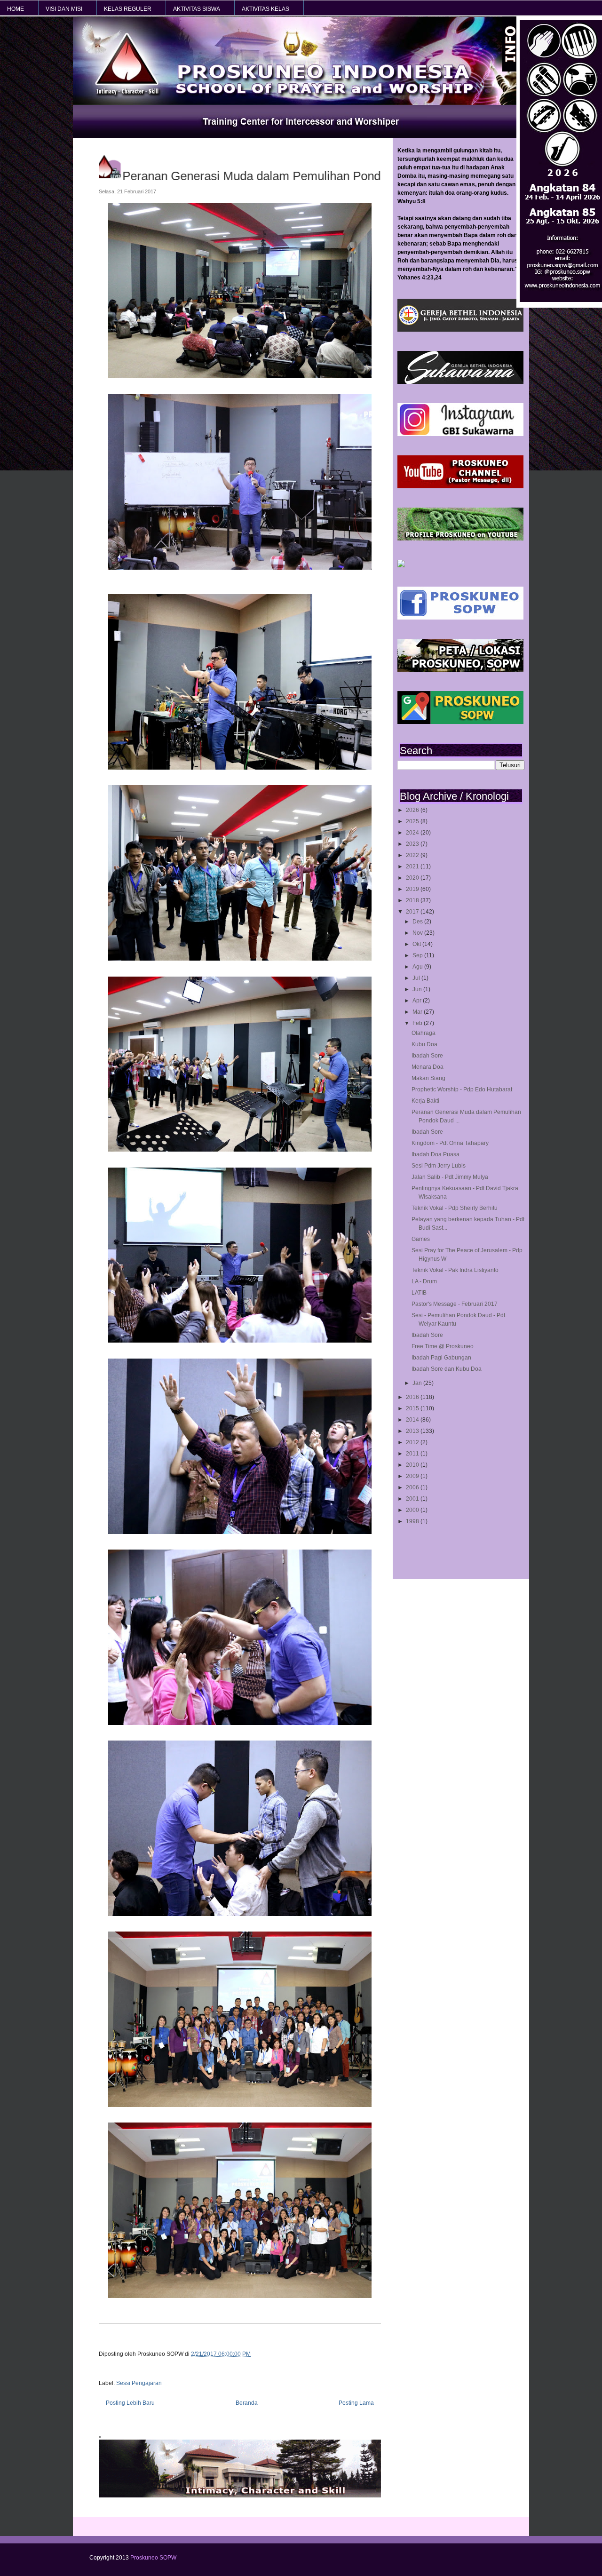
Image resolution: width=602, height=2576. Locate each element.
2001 (413, 1499)
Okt (417, 944)
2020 (413, 878)
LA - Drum (424, 1281)
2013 (413, 1431)
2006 (413, 1487)
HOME (16, 9)
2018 (413, 900)
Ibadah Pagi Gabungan (441, 1358)
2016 (413, 1397)
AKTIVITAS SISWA (197, 9)
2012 (413, 1442)
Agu (418, 967)
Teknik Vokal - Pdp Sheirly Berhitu (455, 1208)
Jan (418, 1383)
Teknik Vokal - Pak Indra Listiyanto (455, 1270)
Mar (418, 1012)
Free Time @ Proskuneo (443, 1346)
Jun (418, 989)
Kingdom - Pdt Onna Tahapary (450, 1143)
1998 (413, 1521)
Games (421, 1239)
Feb (418, 1023)
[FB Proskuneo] (460, 618)
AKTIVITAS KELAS (265, 9)
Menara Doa (428, 1067)
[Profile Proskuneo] (460, 539)
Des (418, 922)
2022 (413, 855)
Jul (417, 978)
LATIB (419, 1293)
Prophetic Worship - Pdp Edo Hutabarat (462, 1089)
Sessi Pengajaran (139, 2383)
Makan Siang (428, 1078)
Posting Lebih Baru (130, 2403)
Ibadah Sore (427, 1056)
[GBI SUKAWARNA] (460, 382)
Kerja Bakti (425, 1101)
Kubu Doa (424, 1044)
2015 (413, 1408)
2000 (413, 1510)
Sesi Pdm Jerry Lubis (439, 1166)
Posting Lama (356, 2403)
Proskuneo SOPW (153, 2558)
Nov (418, 933)
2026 (413, 810)
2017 (413, 912)
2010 (413, 1465)
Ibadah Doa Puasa (436, 1154)
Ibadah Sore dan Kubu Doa (447, 1369)
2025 (413, 821)
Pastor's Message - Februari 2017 (455, 1304)
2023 (413, 844)
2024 (413, 833)
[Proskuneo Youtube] (460, 486)
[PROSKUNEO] (401, 565)
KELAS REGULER (128, 9)
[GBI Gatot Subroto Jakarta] (460, 330)
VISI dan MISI (64, 9)
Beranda (247, 2403)
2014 (413, 1420)
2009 (413, 1476)
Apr (418, 1001)
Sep (418, 955)
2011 (413, 1454)
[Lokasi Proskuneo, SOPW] (460, 670)
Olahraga (424, 1033)
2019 (413, 889)
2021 (413, 867)
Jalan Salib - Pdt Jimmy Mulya (450, 1177)
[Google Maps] (460, 722)
